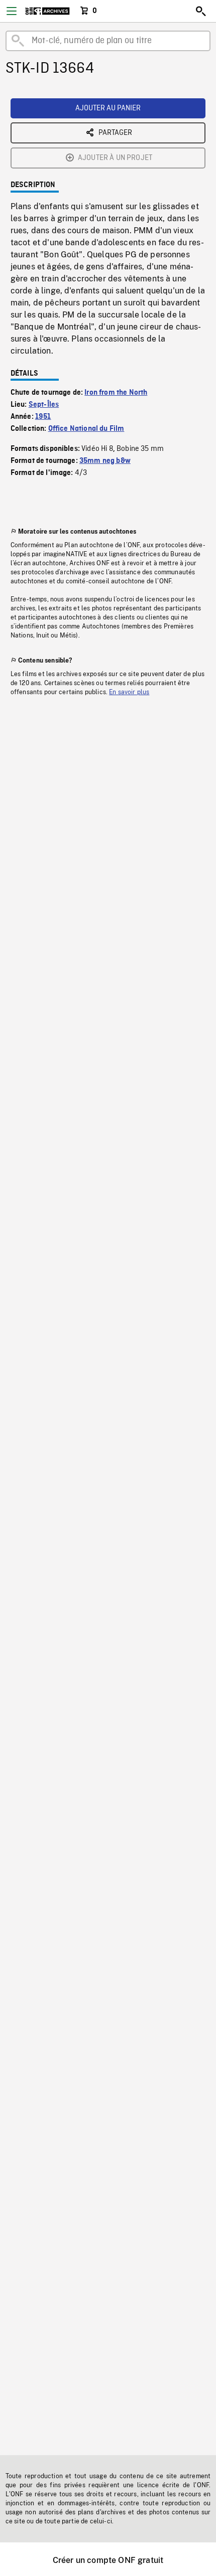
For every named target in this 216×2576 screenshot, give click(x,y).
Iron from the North (116, 393)
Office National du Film (86, 429)
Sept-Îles (44, 405)
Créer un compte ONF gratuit (108, 2560)
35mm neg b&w (105, 461)
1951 (43, 417)
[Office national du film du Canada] (47, 11)
